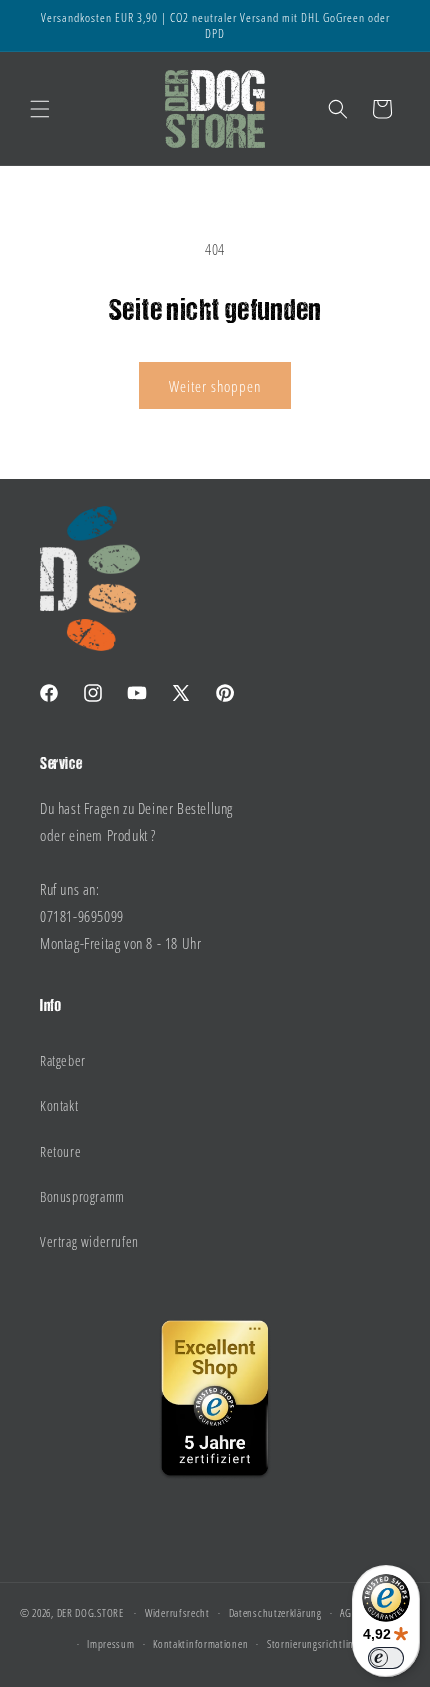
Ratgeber (63, 1060)
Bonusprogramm (82, 1196)
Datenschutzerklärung (275, 1612)
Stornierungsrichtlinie (314, 1643)
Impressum (110, 1643)
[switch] (386, 1658)
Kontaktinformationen (200, 1643)
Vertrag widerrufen (89, 1241)
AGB (348, 1612)
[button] (40, 109)
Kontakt (59, 1105)
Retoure (60, 1151)
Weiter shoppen (215, 386)
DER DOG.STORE (90, 1612)
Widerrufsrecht (177, 1612)
